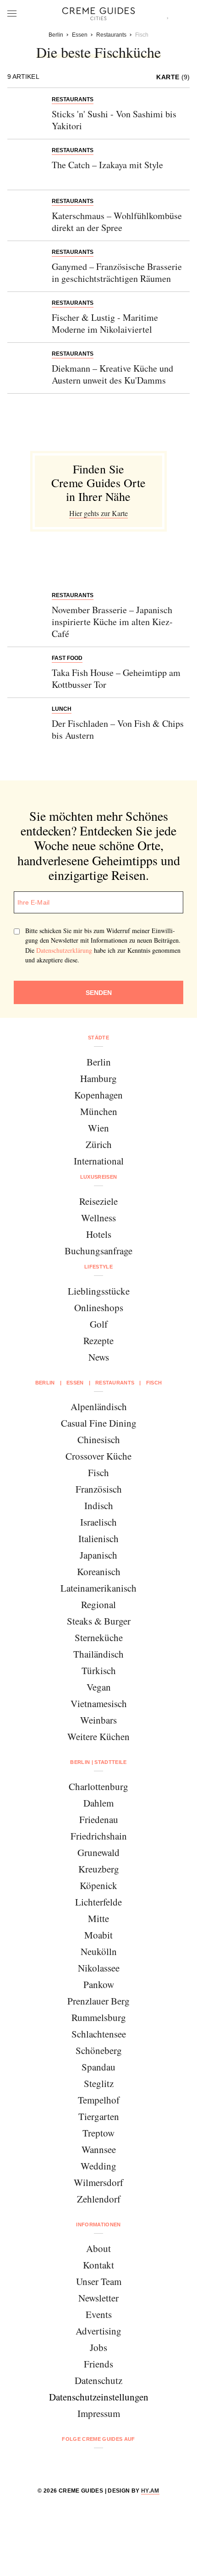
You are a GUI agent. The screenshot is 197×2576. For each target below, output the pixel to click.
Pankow (99, 1984)
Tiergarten (99, 2116)
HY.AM (150, 2491)
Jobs (98, 2347)
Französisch (99, 1489)
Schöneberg (99, 2050)
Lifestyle (98, 1267)
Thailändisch (98, 1654)
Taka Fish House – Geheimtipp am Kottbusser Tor (116, 678)
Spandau (98, 2067)
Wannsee (99, 2149)
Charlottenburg (98, 1786)
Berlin (99, 1062)
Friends (98, 2364)
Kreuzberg (99, 1869)
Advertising (98, 2331)
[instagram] (87, 2463)
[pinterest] (110, 2463)
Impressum (99, 2413)
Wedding (98, 2166)
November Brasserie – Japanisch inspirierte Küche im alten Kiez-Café (112, 622)
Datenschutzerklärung (64, 950)
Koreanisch (99, 1571)
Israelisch (98, 1522)
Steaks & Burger (99, 1621)
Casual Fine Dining (99, 1423)
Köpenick (98, 1885)
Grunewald (98, 1852)
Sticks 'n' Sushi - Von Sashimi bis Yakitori (114, 120)
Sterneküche (99, 1637)
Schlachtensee (99, 2034)
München (99, 1111)
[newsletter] (134, 2463)
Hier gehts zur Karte (98, 513)
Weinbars (98, 1720)
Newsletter (98, 2298)
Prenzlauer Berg (98, 2001)
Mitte (98, 1918)
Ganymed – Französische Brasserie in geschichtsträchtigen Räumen (117, 272)
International (99, 1161)
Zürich (99, 1144)
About (98, 2248)
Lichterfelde (98, 1902)
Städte (98, 1038)
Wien (98, 1128)
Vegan (99, 1687)
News (99, 1357)
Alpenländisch (99, 1406)
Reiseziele (98, 1201)
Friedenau (99, 1819)
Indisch (99, 1505)
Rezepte (98, 1340)
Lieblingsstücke (99, 1291)
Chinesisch (99, 1439)
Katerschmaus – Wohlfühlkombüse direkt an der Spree (117, 222)
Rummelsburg (99, 2017)
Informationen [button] (98, 2224)
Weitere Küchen (98, 1736)
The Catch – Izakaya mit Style (107, 165)
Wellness (98, 1218)
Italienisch (98, 1538)
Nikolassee (99, 1968)
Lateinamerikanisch (98, 1588)
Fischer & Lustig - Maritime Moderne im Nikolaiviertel (105, 323)
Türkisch (99, 1670)
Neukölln (99, 1951)
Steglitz (99, 2083)
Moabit (98, 1935)
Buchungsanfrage (98, 1251)
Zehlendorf (99, 2199)
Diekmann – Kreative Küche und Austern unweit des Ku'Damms (112, 374)
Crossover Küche (98, 1456)
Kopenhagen (98, 1095)
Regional (98, 1604)
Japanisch (98, 1555)
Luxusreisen (99, 1177)
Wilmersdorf (98, 2182)
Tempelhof (99, 2100)
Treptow (98, 2133)
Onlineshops (99, 1307)
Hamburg (98, 1078)
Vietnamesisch (99, 1703)
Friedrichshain (99, 1836)
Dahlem (98, 1803)
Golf (99, 1324)
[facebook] (63, 2463)
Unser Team (99, 2281)
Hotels (99, 1234)
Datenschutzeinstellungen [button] (99, 2397)
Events (99, 2314)
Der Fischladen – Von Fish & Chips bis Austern (118, 729)
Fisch (98, 1472)
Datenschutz (98, 2380)
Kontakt (98, 2265)
